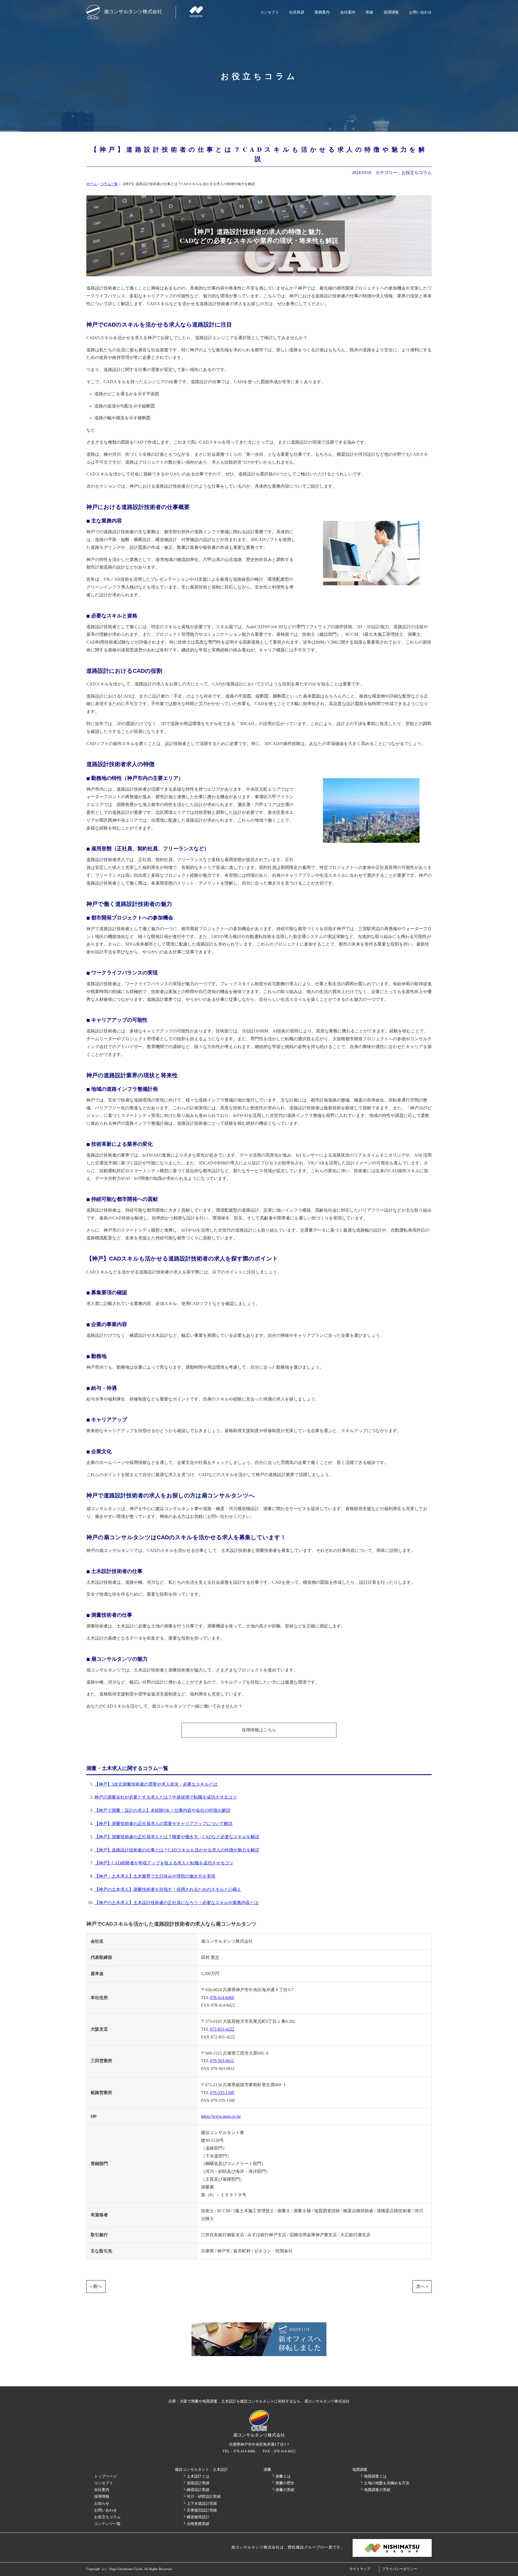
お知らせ (102, 2503)
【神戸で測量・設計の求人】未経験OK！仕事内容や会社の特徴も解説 (162, 1810)
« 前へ (96, 2286)
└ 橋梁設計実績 (196, 2490)
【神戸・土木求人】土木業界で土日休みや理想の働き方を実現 (155, 1876)
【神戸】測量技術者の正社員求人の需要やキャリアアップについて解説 (163, 1824)
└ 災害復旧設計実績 (200, 2510)
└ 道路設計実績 (196, 2483)
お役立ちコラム (417, 173)
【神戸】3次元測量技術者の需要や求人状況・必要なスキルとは (156, 1784)
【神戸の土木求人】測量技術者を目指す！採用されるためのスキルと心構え (168, 1889)
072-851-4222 (222, 2029)
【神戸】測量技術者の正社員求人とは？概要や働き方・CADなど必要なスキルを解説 (177, 1837)
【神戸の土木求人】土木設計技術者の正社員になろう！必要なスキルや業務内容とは (176, 1903)
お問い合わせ (420, 12)
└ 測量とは (281, 2476)
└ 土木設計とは (196, 2476)
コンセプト (270, 12)
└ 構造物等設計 (196, 2517)
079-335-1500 (222, 2093)
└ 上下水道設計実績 (200, 2503)
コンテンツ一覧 (107, 2524)
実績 (369, 12)
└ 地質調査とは (373, 2476)
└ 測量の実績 (283, 2490)
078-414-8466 (222, 1998)
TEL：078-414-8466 (239, 2451)
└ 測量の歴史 (283, 2483)
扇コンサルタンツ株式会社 (133, 11)
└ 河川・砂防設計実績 (202, 2496)
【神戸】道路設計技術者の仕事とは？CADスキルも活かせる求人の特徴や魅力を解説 (177, 1850)
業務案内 (322, 12)
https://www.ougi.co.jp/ (221, 2116)
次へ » (422, 2286)
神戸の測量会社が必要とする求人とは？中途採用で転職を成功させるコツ (166, 1797)
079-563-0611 (222, 2061)
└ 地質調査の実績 (375, 2490)
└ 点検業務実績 (196, 2524)
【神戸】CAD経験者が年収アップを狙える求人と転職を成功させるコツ (164, 1863)
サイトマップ (360, 2569)
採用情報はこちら (259, 1730)
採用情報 (391, 12)
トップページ (105, 2476)
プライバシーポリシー (400, 2569)
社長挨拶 (297, 12)
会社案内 (348, 12)
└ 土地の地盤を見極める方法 (385, 2483)
